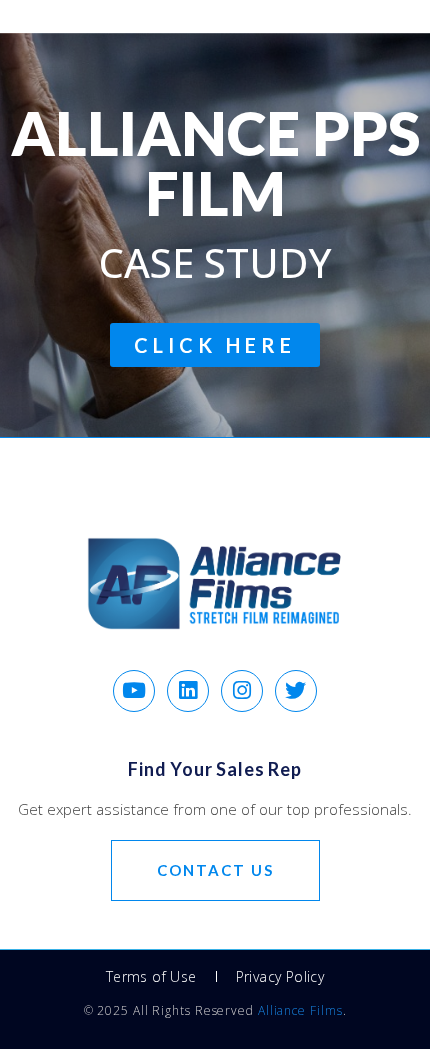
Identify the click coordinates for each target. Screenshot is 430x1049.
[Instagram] (242, 691)
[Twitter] (296, 691)
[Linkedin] (188, 691)
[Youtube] (134, 691)
